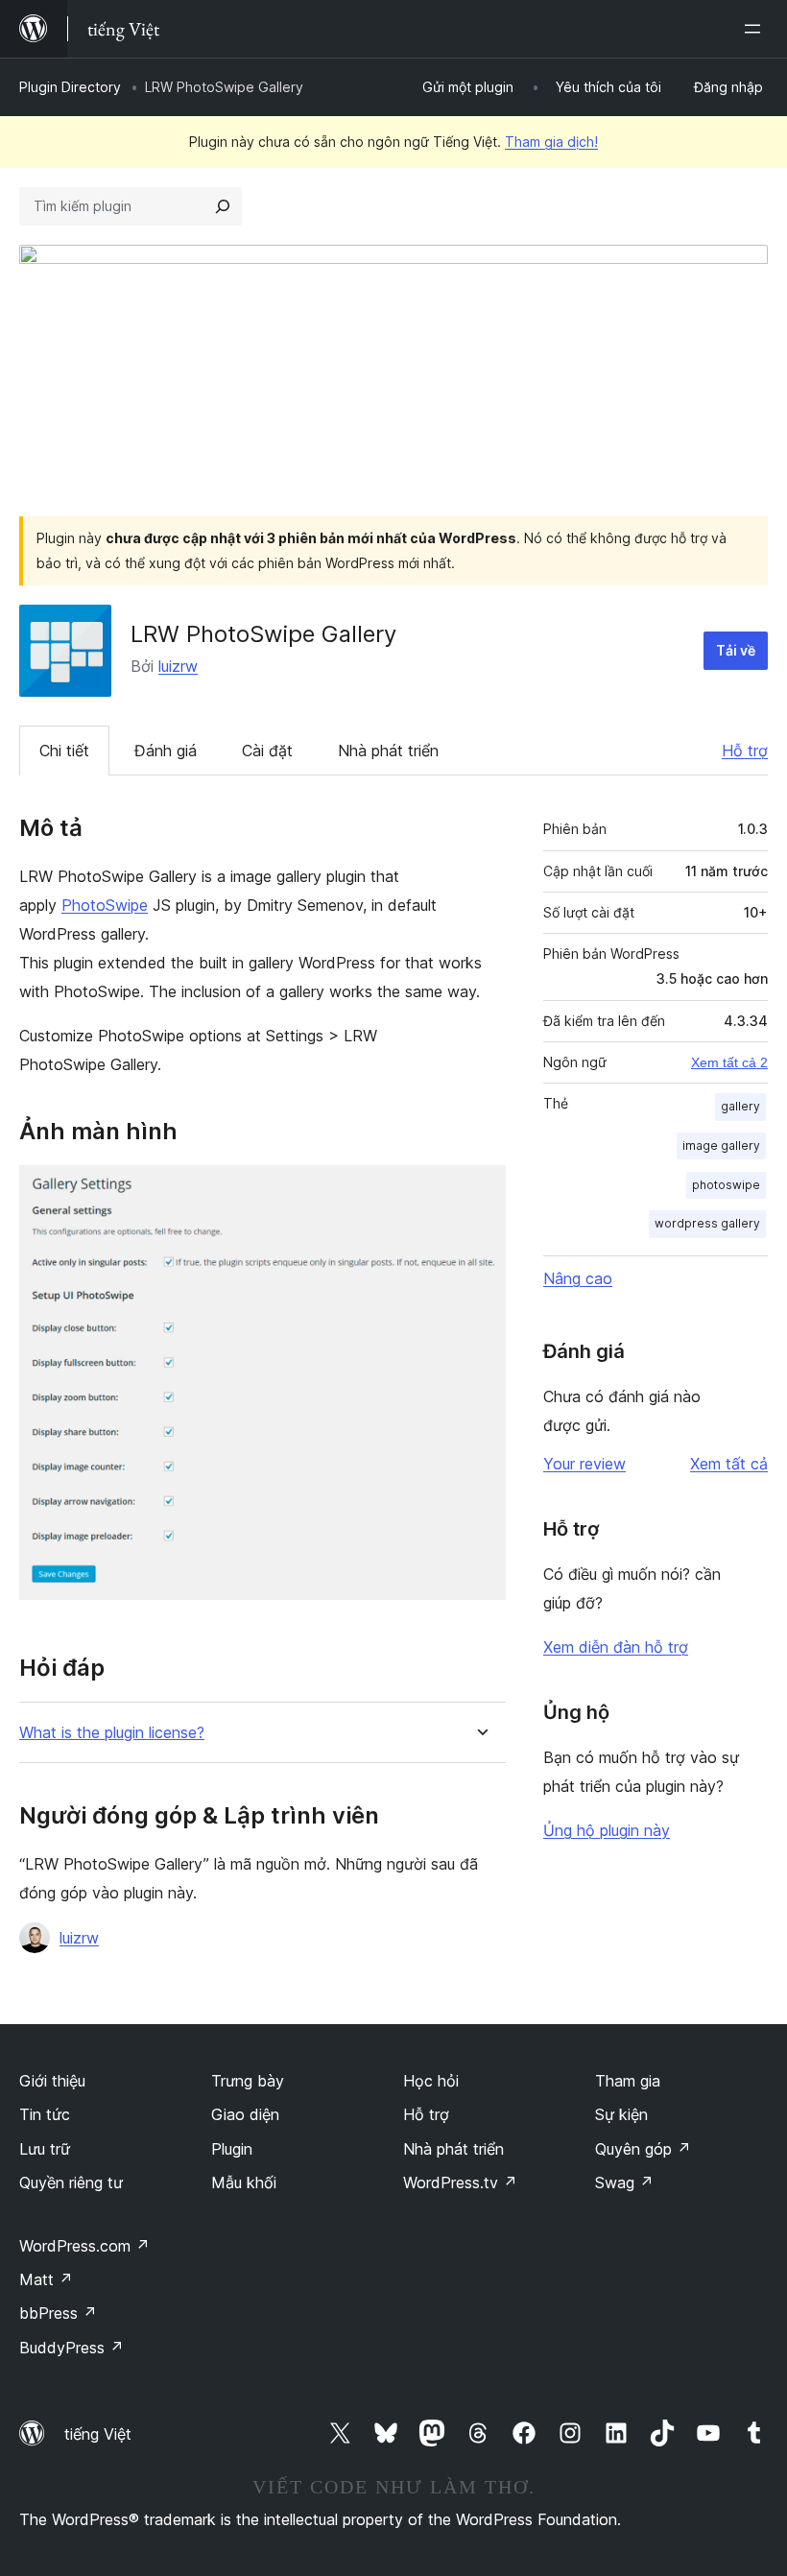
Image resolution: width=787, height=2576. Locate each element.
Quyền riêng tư (71, 2182)
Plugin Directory (70, 87)
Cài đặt (267, 751)
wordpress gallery (707, 1223)
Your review (584, 1464)
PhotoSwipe (105, 905)
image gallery (721, 1145)
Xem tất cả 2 (729, 1062)
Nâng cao (578, 1278)
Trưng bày (248, 2081)
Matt (46, 2279)
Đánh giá (166, 751)
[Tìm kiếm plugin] (223, 206)
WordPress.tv (460, 2182)
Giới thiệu (52, 2081)
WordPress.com (84, 2246)
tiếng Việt (98, 2434)
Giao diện (245, 2114)
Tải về (736, 650)
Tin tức (45, 2114)
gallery (740, 1106)
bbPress (58, 2313)
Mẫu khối (244, 2182)
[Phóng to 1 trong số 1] (480, 1191)
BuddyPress (72, 2348)
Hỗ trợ (745, 751)
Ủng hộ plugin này (607, 1830)
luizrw (178, 666)
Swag (624, 2182)
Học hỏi (431, 2081)
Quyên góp (643, 2149)
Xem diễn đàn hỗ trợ (616, 1647)
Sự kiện (621, 2114)
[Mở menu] (756, 29)
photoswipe (726, 1185)
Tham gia (628, 2081)
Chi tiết (64, 751)
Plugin (232, 2149)
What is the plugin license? (112, 1733)
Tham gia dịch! (551, 142)
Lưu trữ (45, 2149)
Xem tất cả (729, 1464)
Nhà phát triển (388, 751)
